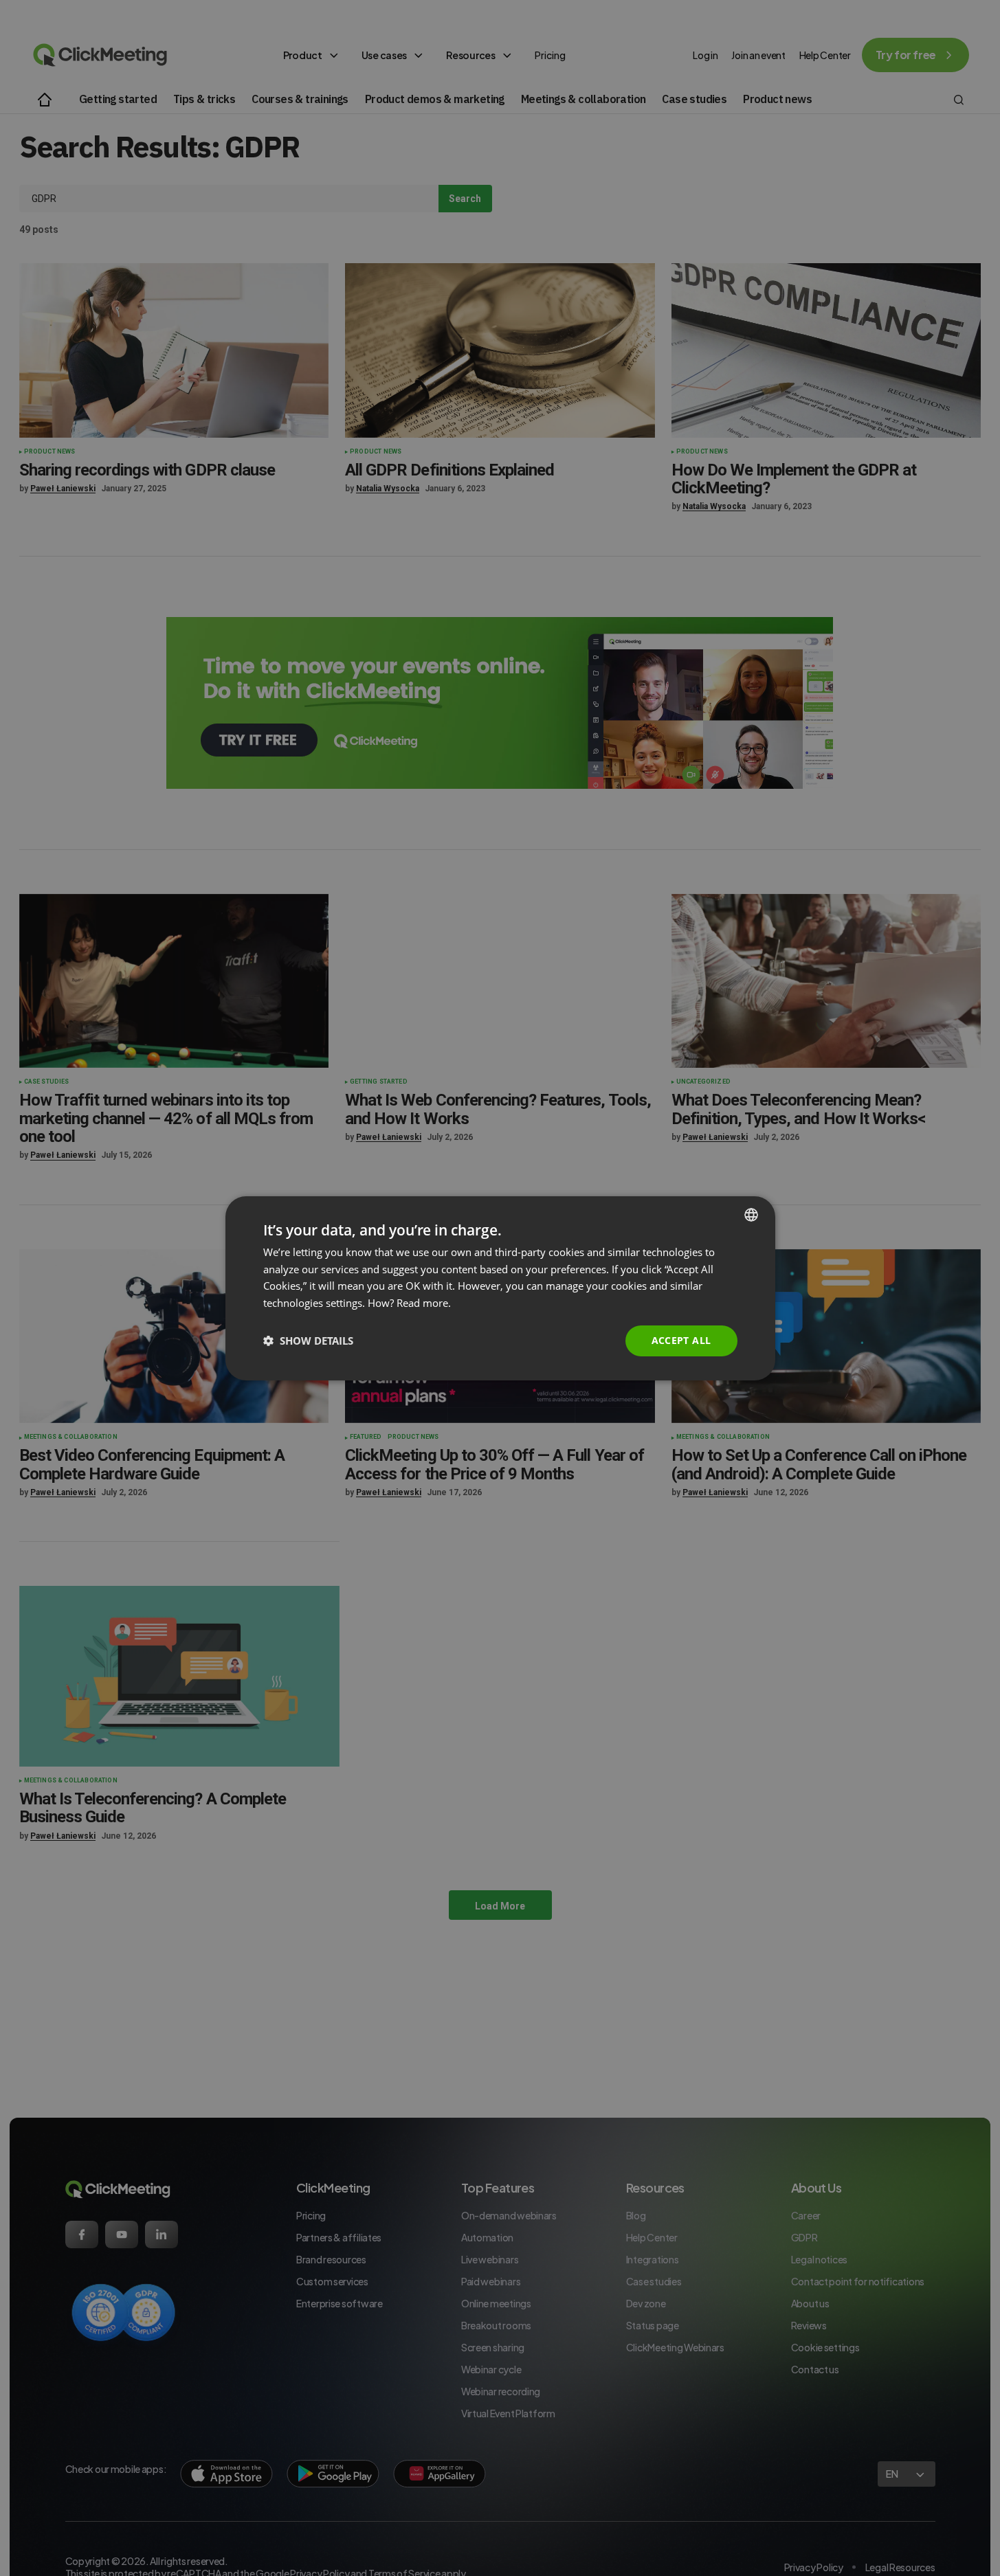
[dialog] (500, 1288)
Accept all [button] (681, 1340)
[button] (308, 1341)
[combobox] (751, 1214)
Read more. (424, 1303)
